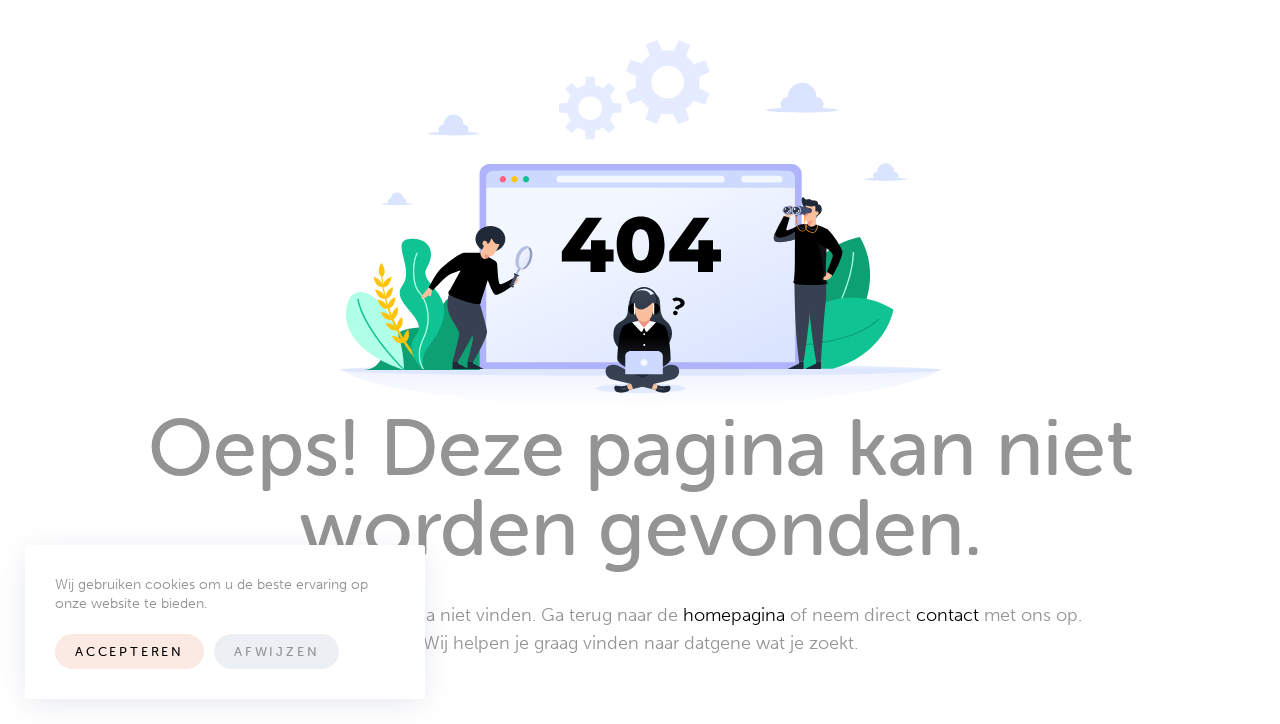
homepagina (734, 615)
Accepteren (129, 651)
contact (947, 615)
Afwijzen (276, 651)
